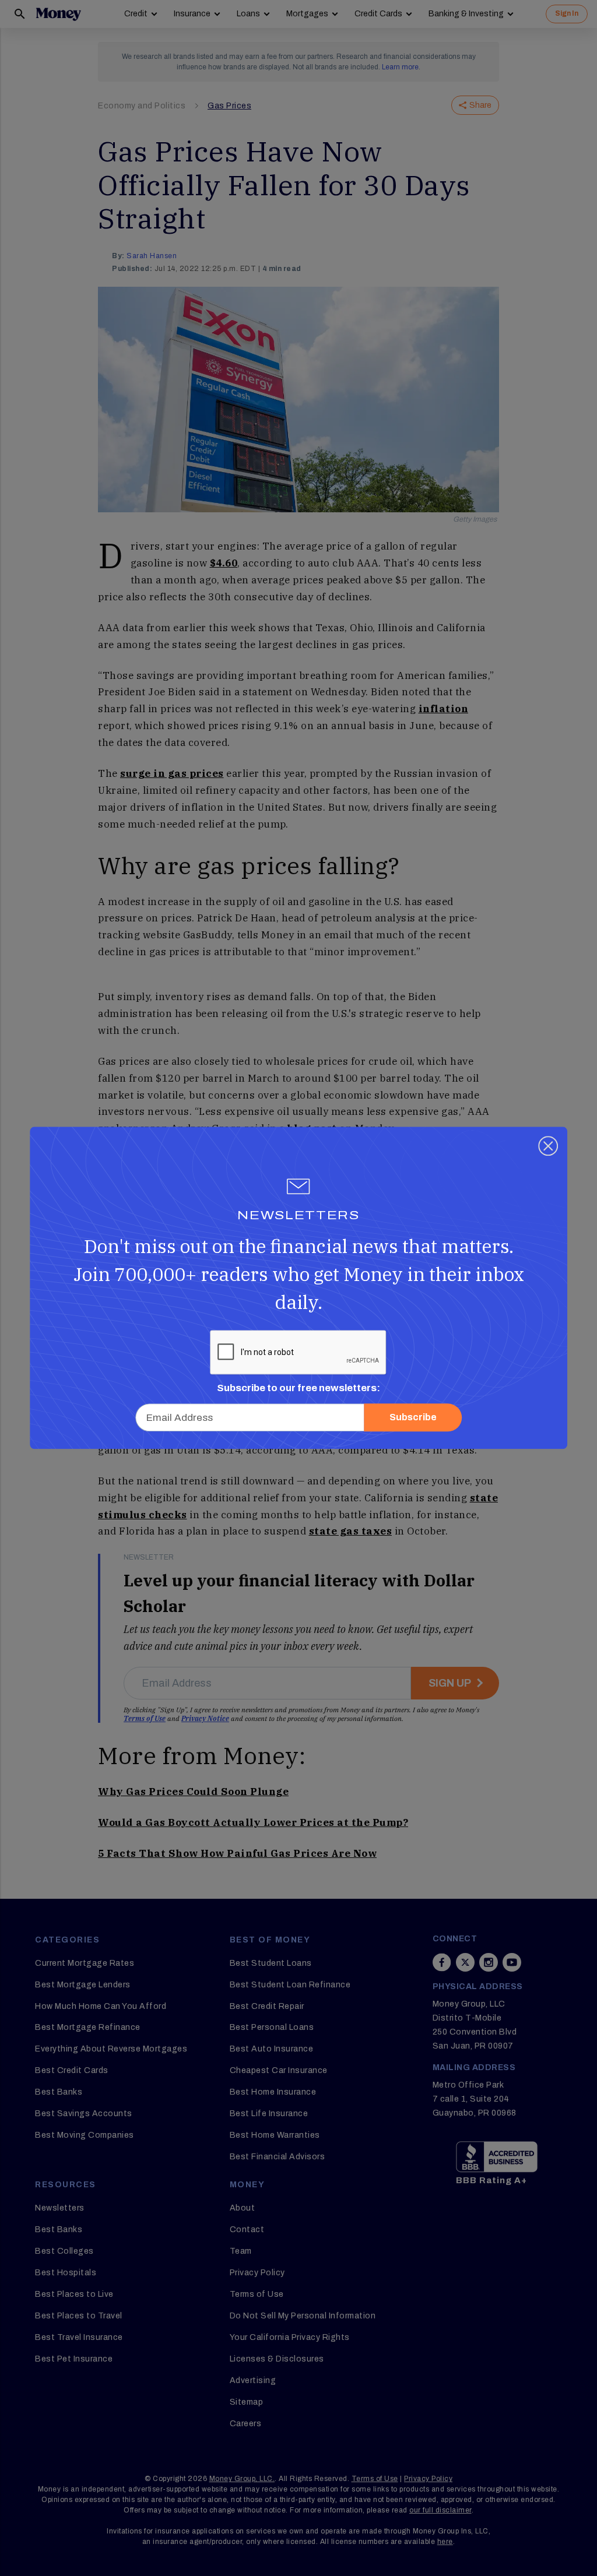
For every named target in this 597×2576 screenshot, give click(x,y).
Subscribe (413, 1418)
